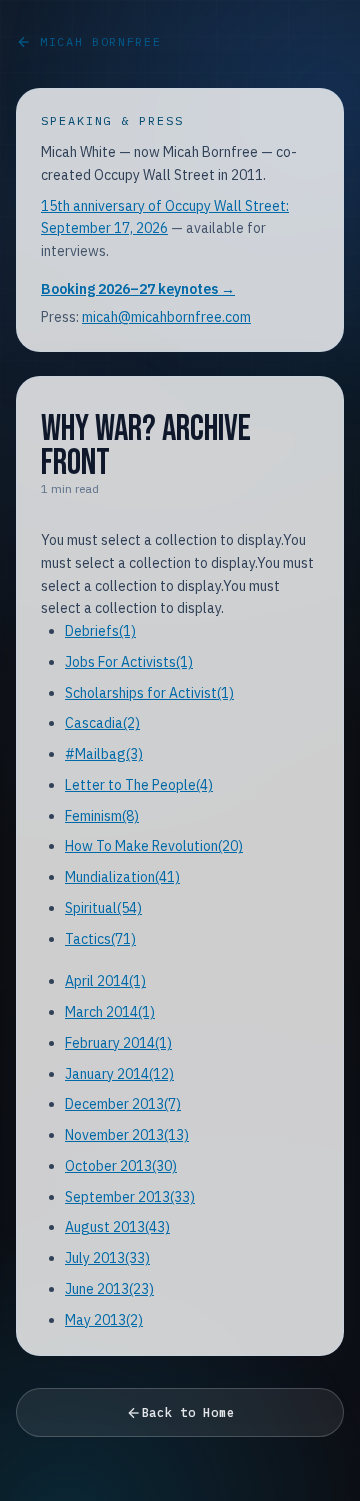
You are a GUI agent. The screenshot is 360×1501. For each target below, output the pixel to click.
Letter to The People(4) (139, 785)
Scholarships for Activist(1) (149, 693)
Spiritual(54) (103, 908)
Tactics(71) (100, 939)
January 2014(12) (119, 1074)
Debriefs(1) (100, 631)
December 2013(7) (123, 1104)
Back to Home (188, 1412)
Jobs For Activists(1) (129, 662)
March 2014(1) (110, 1012)
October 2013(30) (121, 1166)
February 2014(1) (118, 1043)
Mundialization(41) (122, 877)
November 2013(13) (127, 1135)
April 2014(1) (105, 981)
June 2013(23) (109, 1289)
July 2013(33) (107, 1258)
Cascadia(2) (102, 723)
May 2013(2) (104, 1320)
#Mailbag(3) (104, 754)
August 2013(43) (117, 1227)
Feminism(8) (102, 816)
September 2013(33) (130, 1197)
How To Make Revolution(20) (154, 846)
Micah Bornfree (101, 41)
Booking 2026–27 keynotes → (138, 289)
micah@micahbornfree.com (166, 317)
